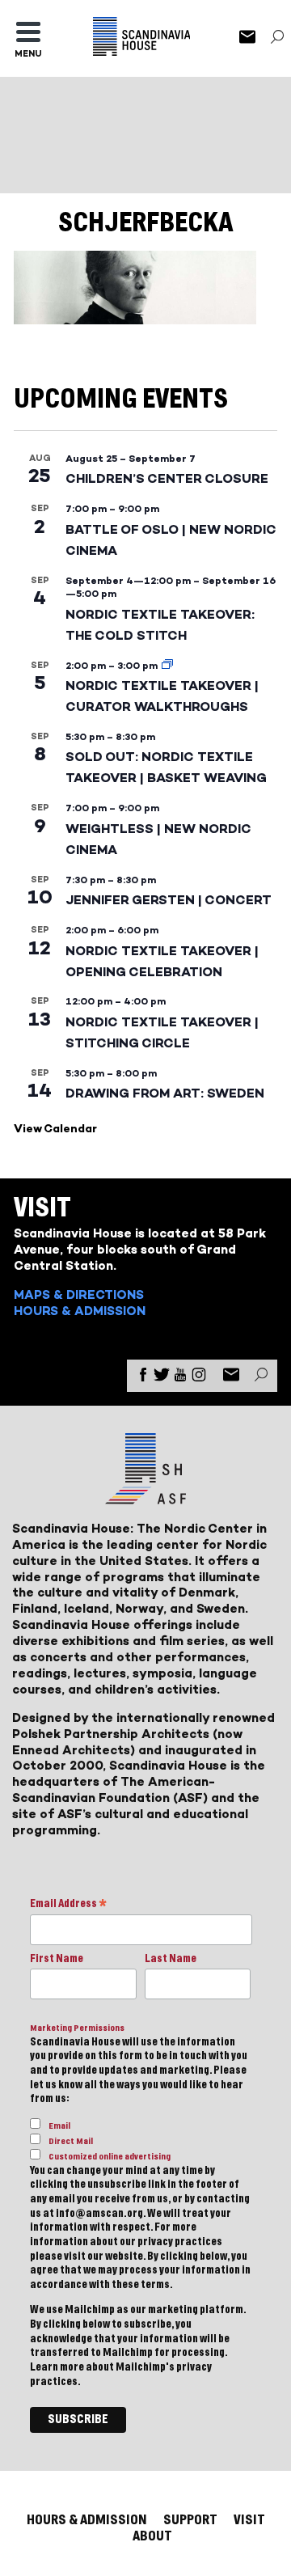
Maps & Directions (79, 1294)
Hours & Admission (80, 1311)
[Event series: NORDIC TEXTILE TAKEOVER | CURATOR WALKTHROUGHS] (167, 666)
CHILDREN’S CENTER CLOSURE (167, 478)
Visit (249, 2520)
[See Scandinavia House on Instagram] (199, 1378)
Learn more (57, 2367)
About (152, 2536)
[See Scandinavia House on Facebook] (143, 1378)
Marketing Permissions (77, 2028)
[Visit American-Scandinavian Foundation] (145, 1497)
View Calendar (55, 1129)
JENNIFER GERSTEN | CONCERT (169, 900)
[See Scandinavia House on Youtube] (180, 1378)
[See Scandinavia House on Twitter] (162, 1378)
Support (190, 2520)
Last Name (171, 1959)
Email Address (68, 1905)
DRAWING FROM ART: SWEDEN (165, 1093)
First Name (57, 1959)
